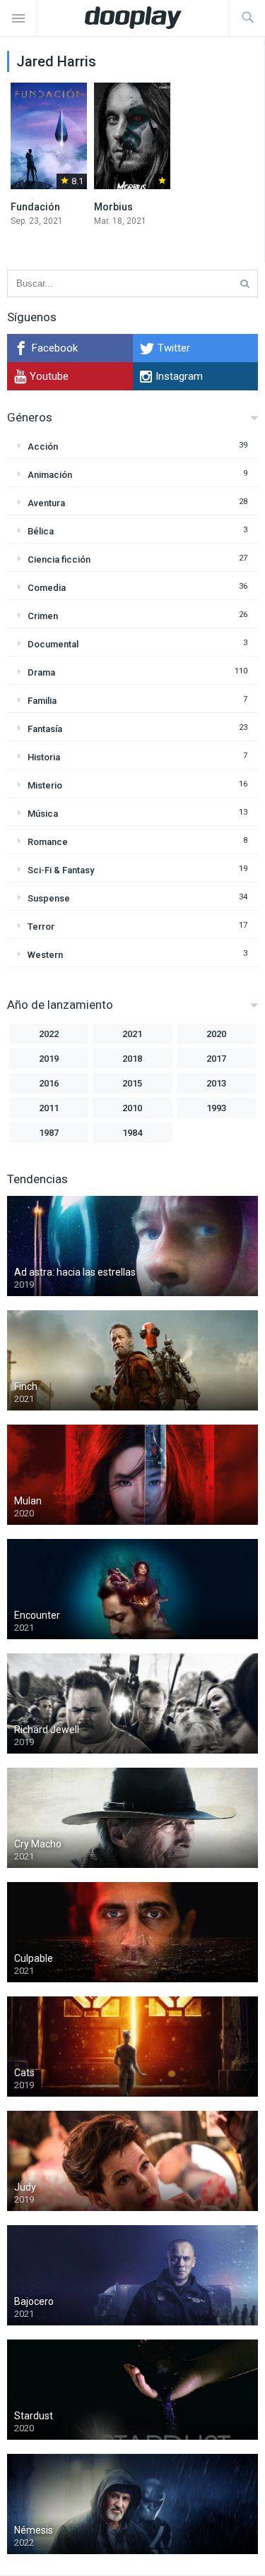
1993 (216, 1108)
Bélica (41, 531)
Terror (41, 927)
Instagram (179, 376)
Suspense (49, 898)
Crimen (43, 616)
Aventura (46, 503)
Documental (53, 644)
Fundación (35, 207)
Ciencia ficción (59, 559)
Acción (43, 447)
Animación (50, 475)
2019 (49, 1059)
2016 (49, 1083)
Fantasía (45, 729)
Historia (44, 757)
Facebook (55, 348)
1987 (49, 1133)
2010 (132, 1108)
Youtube (49, 376)
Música (43, 814)
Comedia (47, 588)
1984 (132, 1133)
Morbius (113, 207)
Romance (48, 842)
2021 (132, 1034)
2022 (49, 1034)
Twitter (174, 348)
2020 (216, 1034)
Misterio (45, 785)
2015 (132, 1083)
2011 (49, 1108)
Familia (42, 701)
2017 (216, 1059)
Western (45, 955)
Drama (41, 672)
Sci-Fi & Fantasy (61, 870)
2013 (216, 1083)
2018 (132, 1059)
